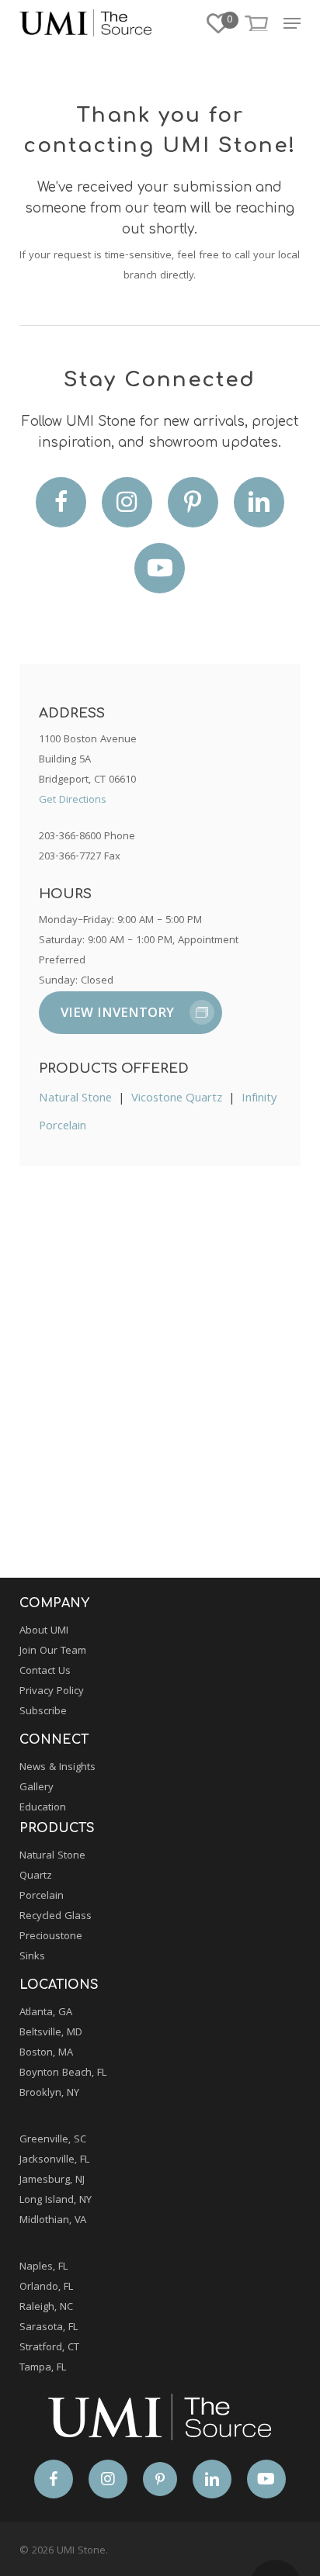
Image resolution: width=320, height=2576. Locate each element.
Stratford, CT (49, 2348)
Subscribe (43, 1712)
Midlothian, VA (53, 2221)
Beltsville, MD (51, 2033)
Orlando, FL (46, 2287)
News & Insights (57, 1768)
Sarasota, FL (49, 2328)
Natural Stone (75, 1099)
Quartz (36, 1876)
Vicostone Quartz (177, 1099)
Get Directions (73, 800)
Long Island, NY (56, 2201)
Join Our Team (53, 1651)
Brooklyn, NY (49, 2094)
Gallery (37, 1788)
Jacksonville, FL (54, 2160)
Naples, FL (43, 2267)
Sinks (32, 1957)
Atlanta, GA (46, 2013)
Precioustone (51, 1937)
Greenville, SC (53, 2140)
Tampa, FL (43, 2368)
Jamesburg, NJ (52, 2180)
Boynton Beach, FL (63, 2073)
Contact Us (45, 1672)
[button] (292, 23)
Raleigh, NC (46, 2308)
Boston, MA (46, 2053)
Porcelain (42, 1897)
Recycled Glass (56, 1917)
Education (43, 1808)
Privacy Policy (52, 1692)
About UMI (44, 1631)
